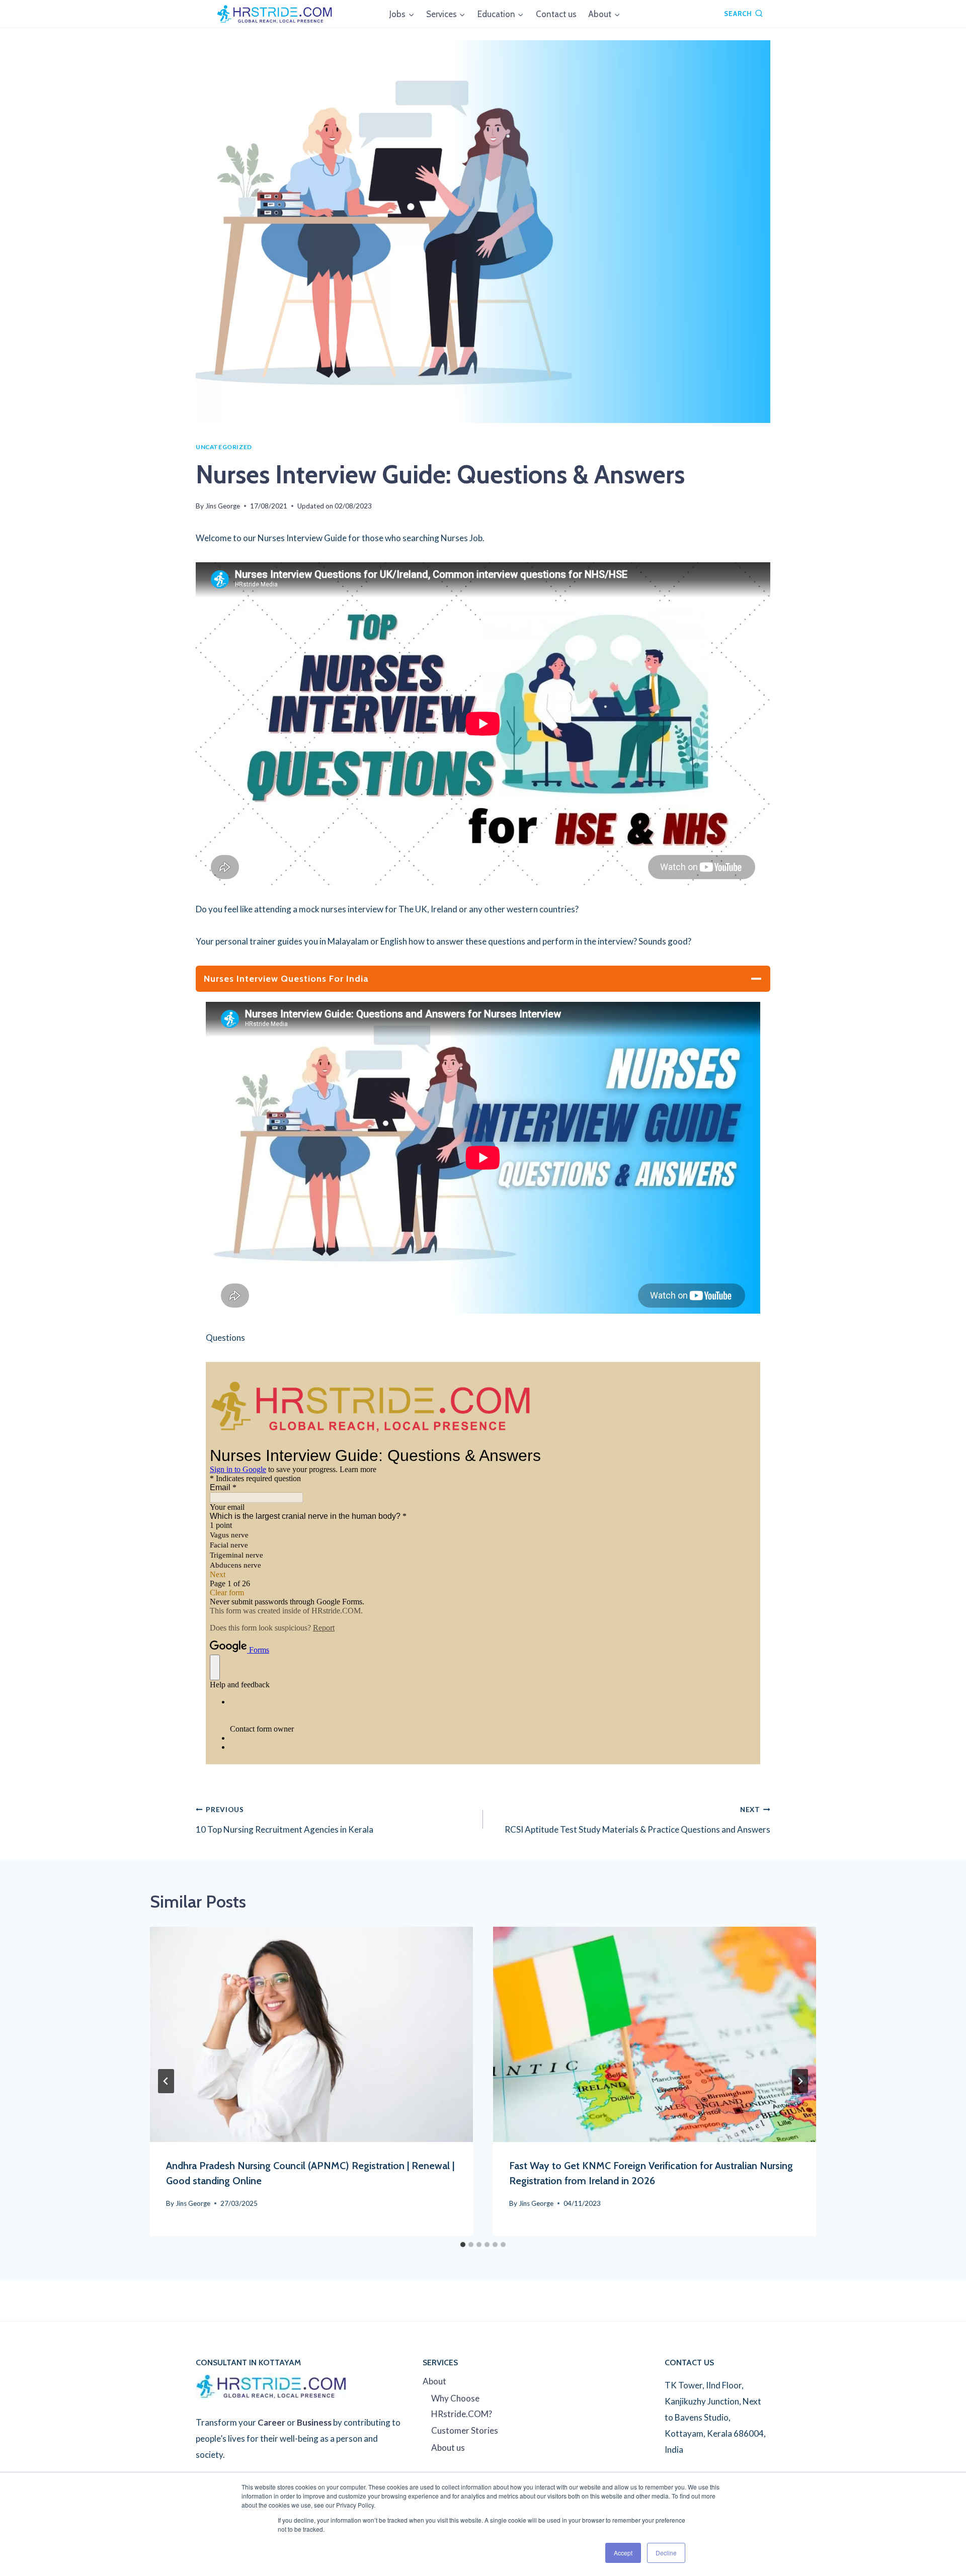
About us (448, 2448)
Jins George (223, 506)
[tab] (463, 2245)
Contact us (556, 14)
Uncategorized (224, 447)
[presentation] (311, 2034)
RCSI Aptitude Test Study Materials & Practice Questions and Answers (637, 1820)
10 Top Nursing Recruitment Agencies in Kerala (285, 1820)
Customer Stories (465, 2430)
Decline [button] (666, 2553)
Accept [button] (623, 2553)
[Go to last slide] (166, 2081)
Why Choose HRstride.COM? (462, 2406)
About (434, 2381)
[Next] (800, 2081)
